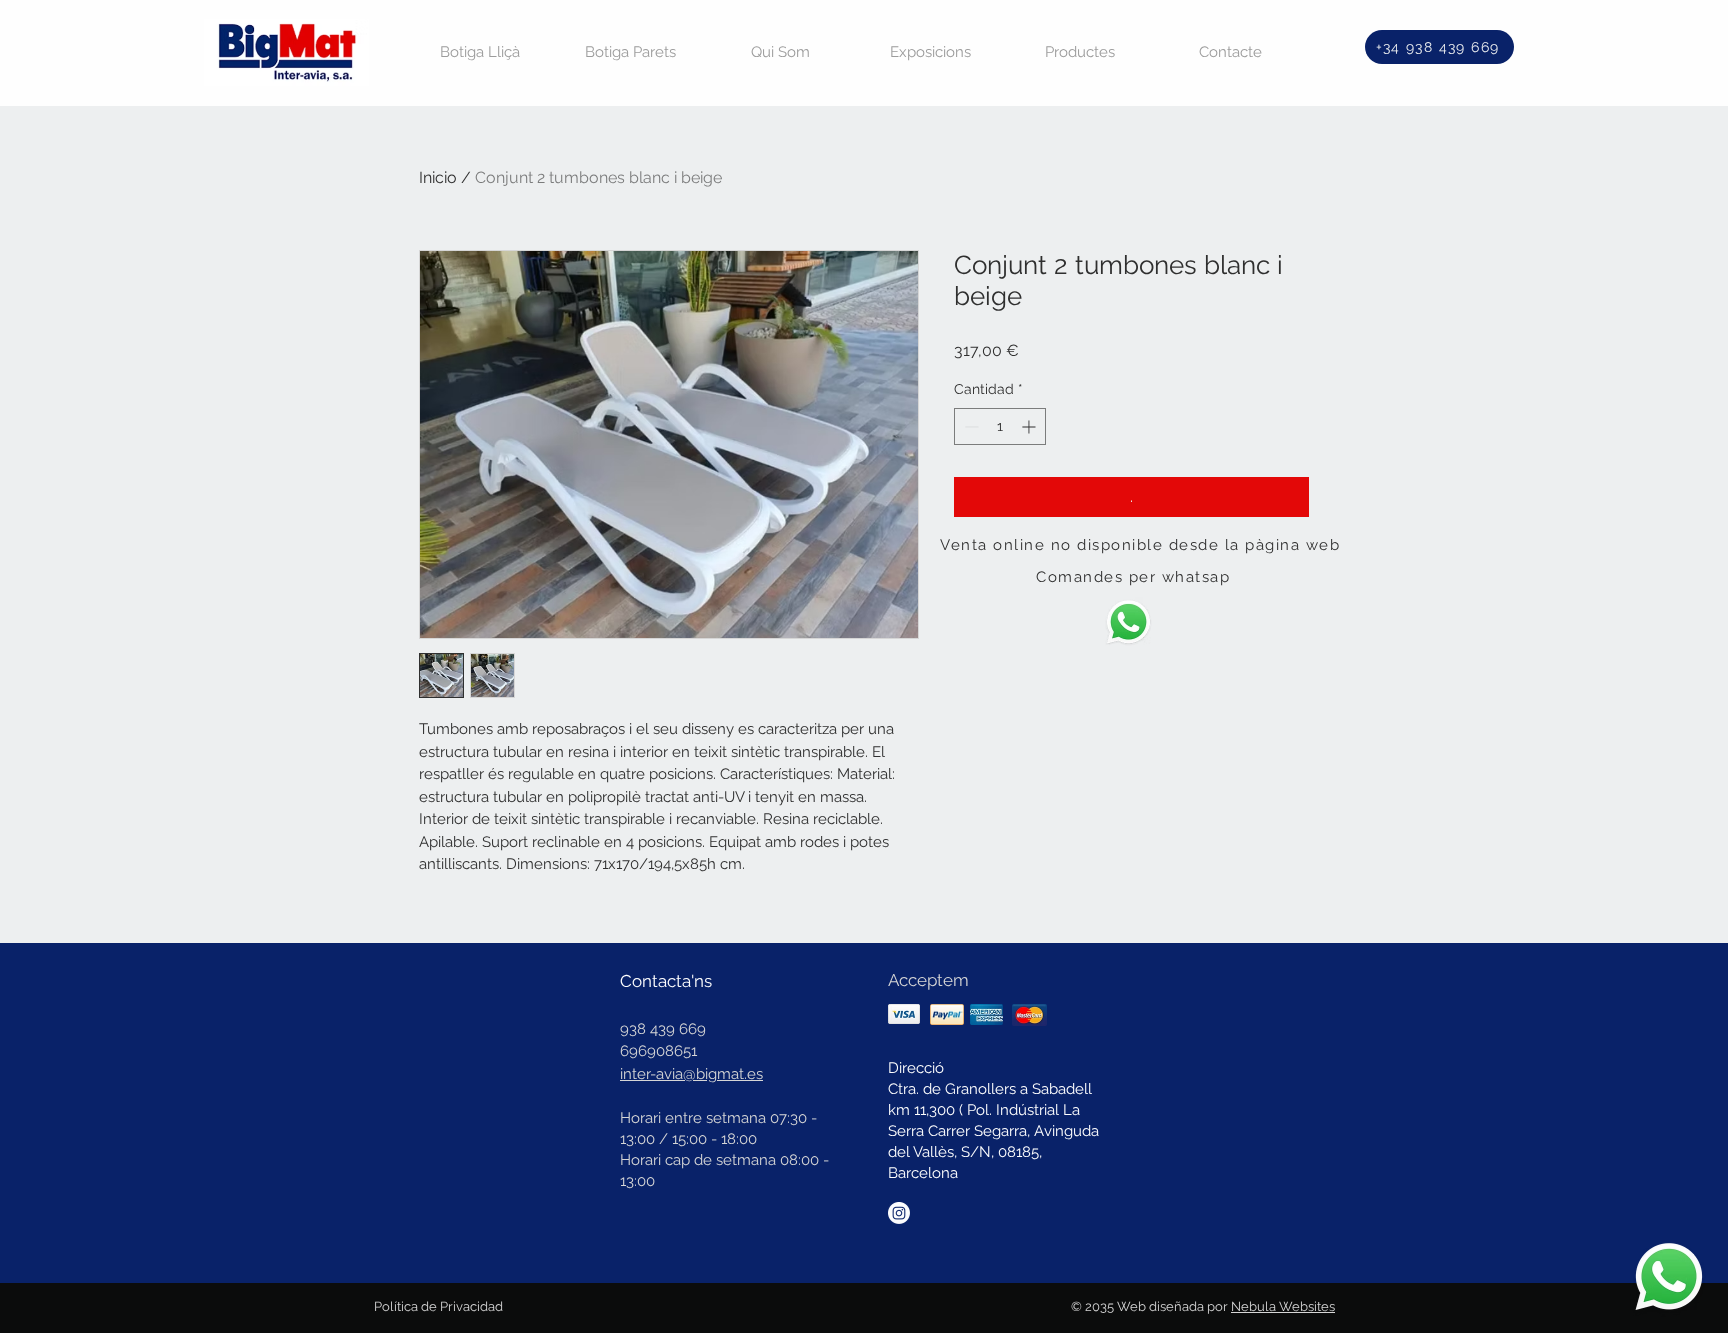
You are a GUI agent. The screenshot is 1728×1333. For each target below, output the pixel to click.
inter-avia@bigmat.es (691, 1074)
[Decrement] (969, 426)
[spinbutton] (1000, 426)
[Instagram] (899, 1213)
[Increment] (1030, 426)
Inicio (438, 177)
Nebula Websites (1283, 1306)
